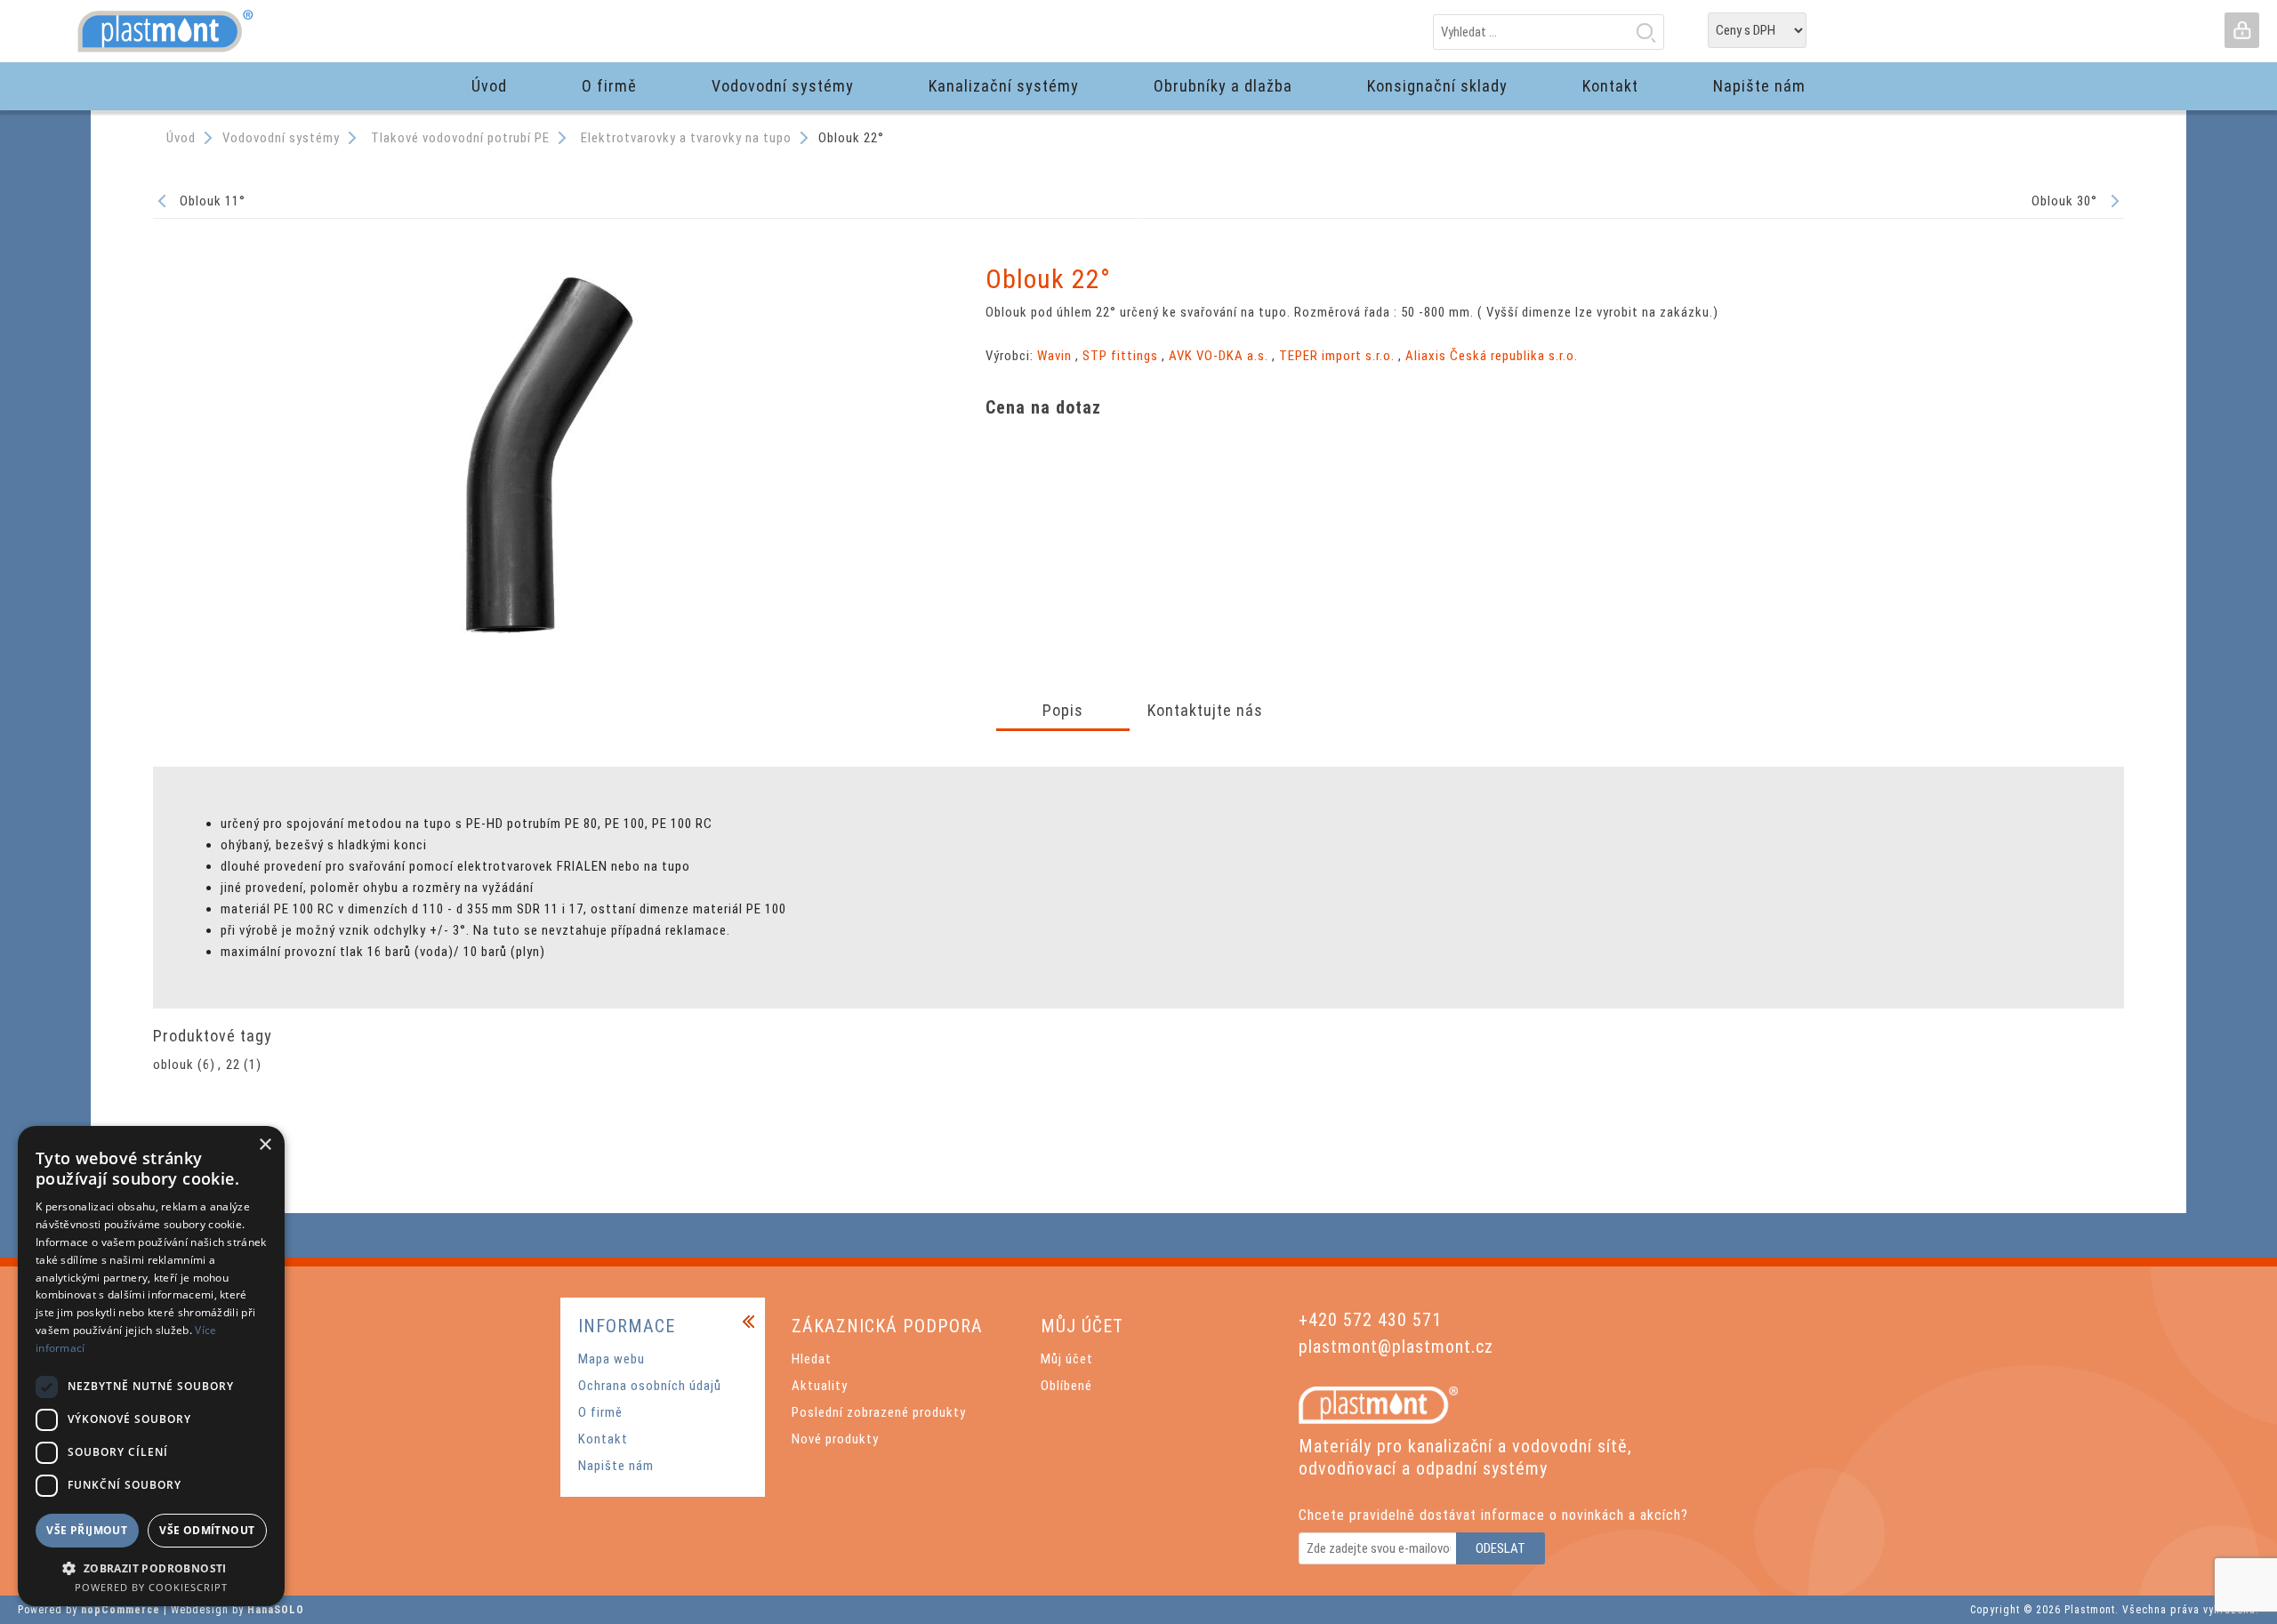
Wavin (1054, 356)
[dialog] (151, 1366)
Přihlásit (2241, 30)
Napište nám (616, 1466)
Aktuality (820, 1386)
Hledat (1645, 32)
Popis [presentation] (1063, 710)
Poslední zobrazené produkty (879, 1412)
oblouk (173, 1065)
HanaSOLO (276, 1610)
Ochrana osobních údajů (650, 1386)
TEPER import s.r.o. (1337, 356)
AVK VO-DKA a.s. (1219, 356)
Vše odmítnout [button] (207, 1530)
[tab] (1063, 712)
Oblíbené (1066, 1386)
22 (233, 1065)
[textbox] (1549, 32)
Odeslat (1501, 1548)
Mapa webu (611, 1359)
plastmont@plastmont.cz (1396, 1347)
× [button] (265, 1145)
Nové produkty (835, 1439)
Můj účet (1067, 1359)
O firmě (600, 1412)
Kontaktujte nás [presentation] (1205, 710)
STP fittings (1120, 356)
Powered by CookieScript (151, 1587)
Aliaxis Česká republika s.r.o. (1492, 356)
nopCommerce (121, 1610)
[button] (151, 1568)
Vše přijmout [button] (87, 1530)
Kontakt (603, 1439)
